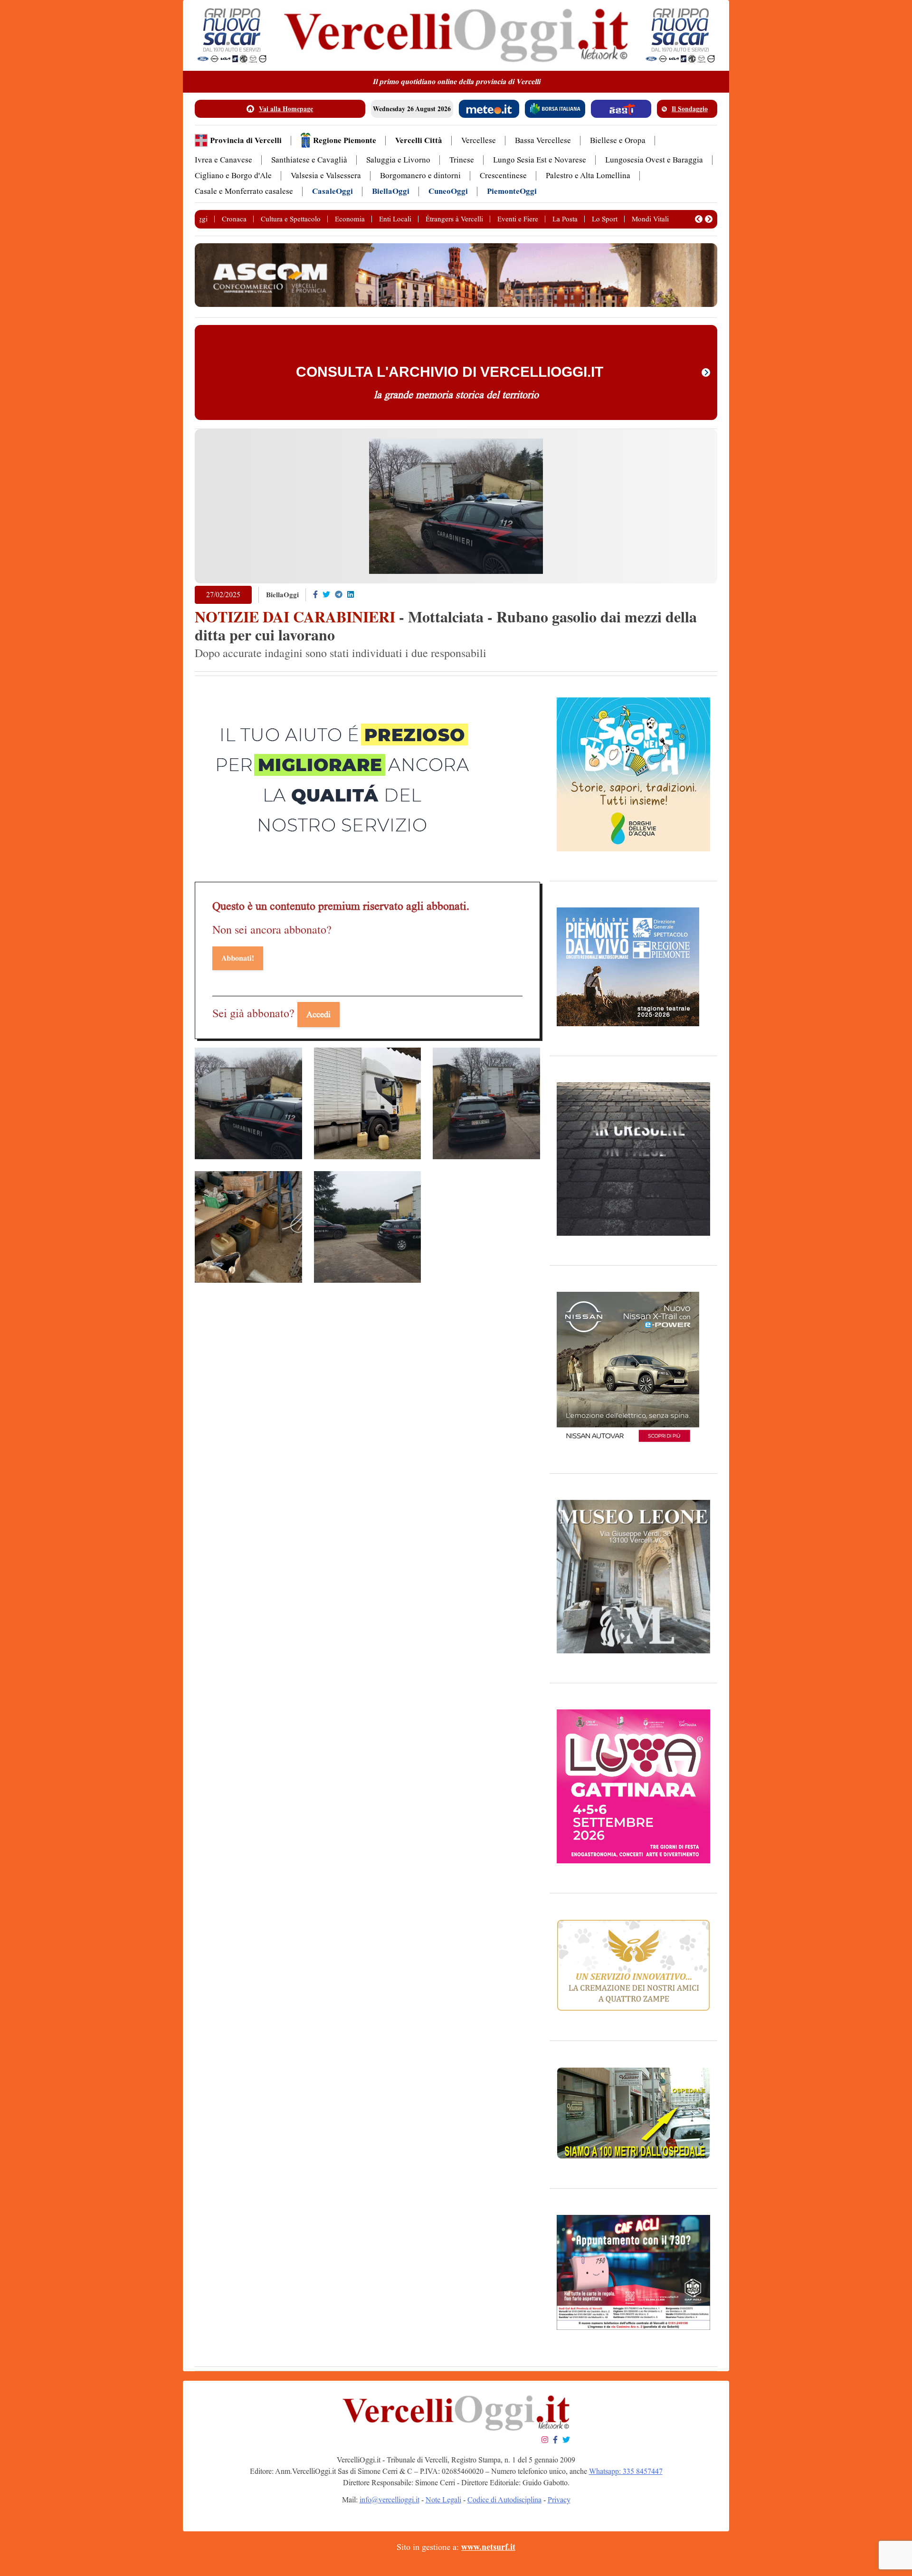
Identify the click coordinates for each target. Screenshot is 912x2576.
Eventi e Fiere (518, 219)
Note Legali (443, 2500)
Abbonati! (238, 958)
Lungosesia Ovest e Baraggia (654, 160)
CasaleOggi (332, 191)
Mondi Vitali (650, 219)
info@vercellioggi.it (389, 2500)
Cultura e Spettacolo (291, 219)
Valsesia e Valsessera (326, 176)
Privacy (559, 2500)
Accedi (318, 1014)
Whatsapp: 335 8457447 (626, 2471)
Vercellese (479, 140)
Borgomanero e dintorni (420, 176)
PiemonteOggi (512, 191)
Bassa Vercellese (543, 140)
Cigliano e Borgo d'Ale (233, 176)
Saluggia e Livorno (398, 160)
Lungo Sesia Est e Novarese (540, 160)
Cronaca (234, 219)
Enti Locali (395, 219)
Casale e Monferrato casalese (244, 191)
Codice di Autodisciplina (504, 2500)
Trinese (462, 160)
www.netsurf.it (488, 2547)
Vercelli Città (419, 140)
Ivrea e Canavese (223, 160)
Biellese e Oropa (618, 140)
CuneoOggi (448, 191)
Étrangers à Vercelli (454, 219)
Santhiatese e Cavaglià (309, 160)
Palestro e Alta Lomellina (588, 176)
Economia (350, 219)
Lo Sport (605, 219)
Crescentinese (503, 176)
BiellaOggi (391, 191)
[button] (699, 219)
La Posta (565, 219)
